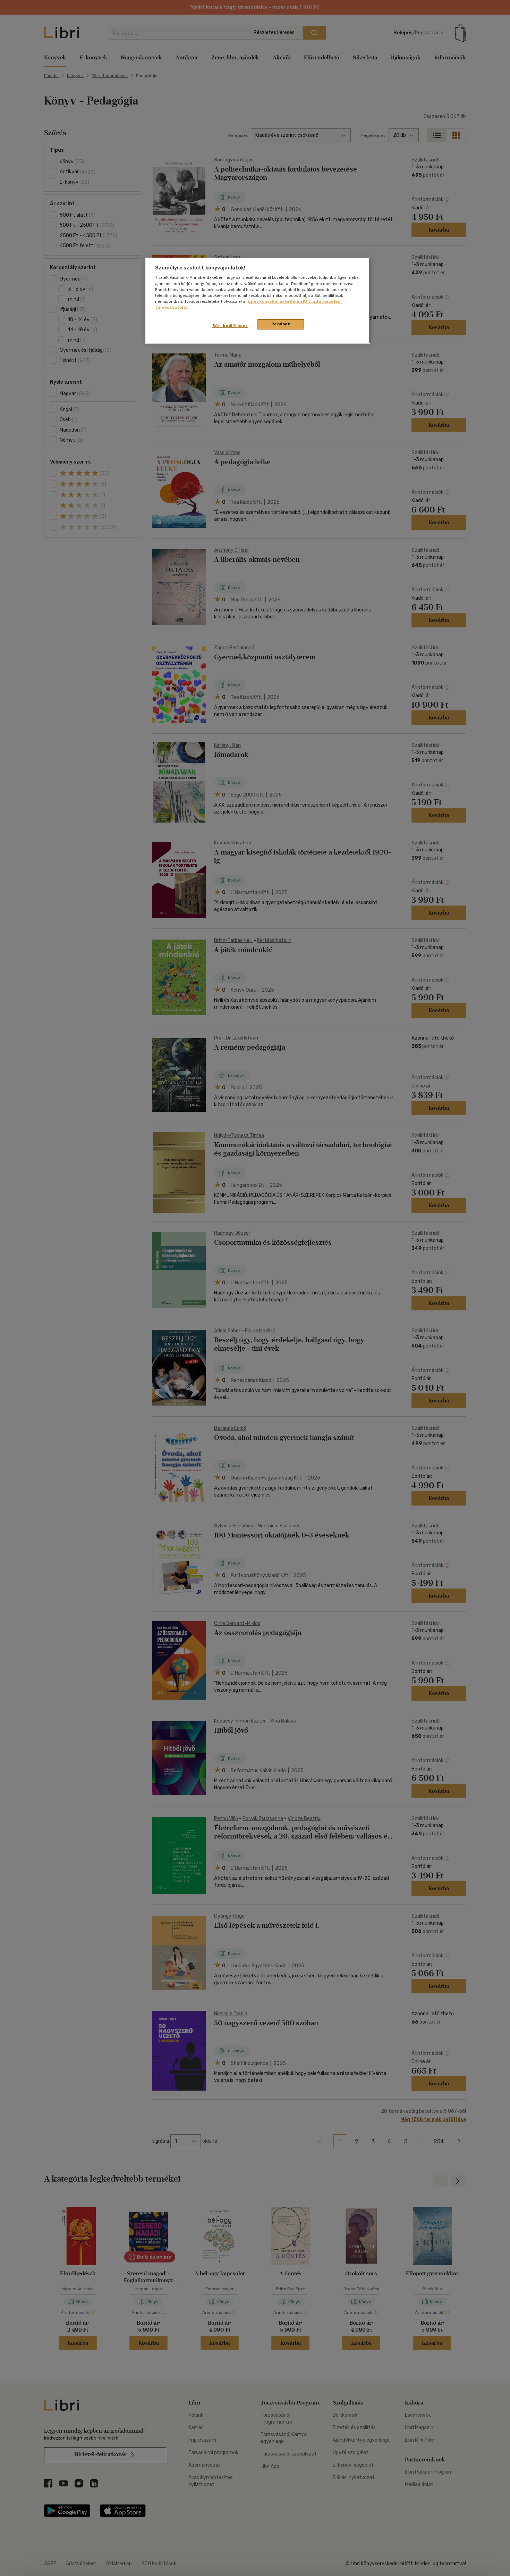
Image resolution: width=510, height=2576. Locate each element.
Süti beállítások (230, 326)
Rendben (281, 324)
